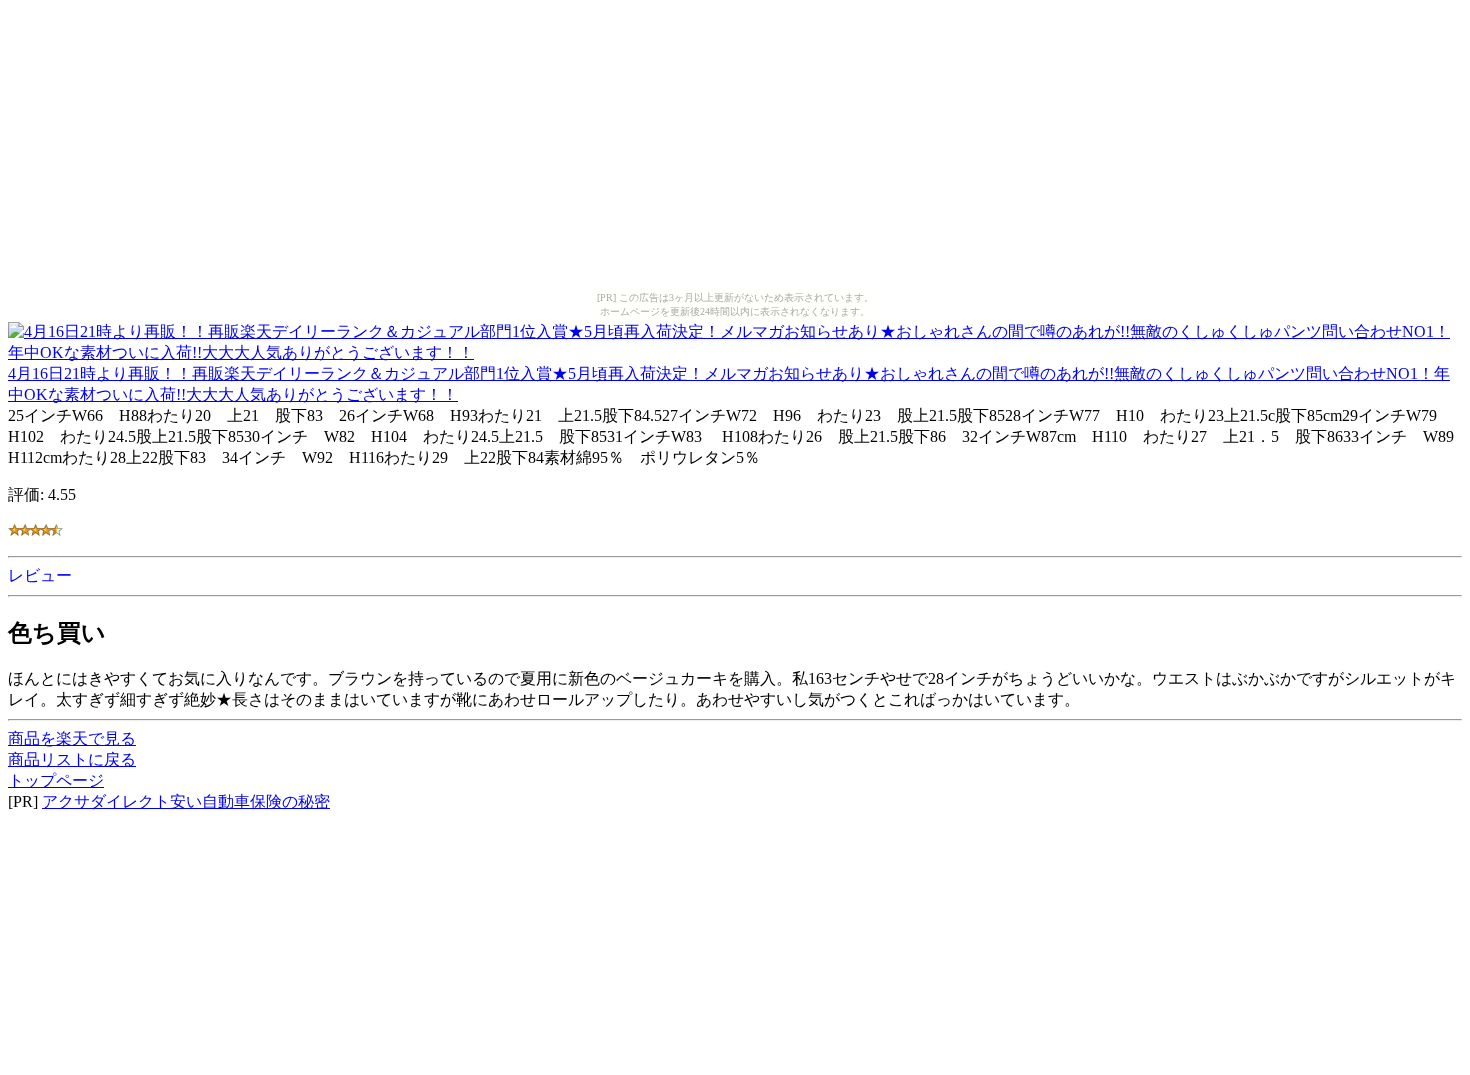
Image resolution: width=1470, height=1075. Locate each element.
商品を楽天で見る (72, 738)
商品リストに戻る (72, 759)
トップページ (56, 780)
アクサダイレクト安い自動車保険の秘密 (186, 801)
